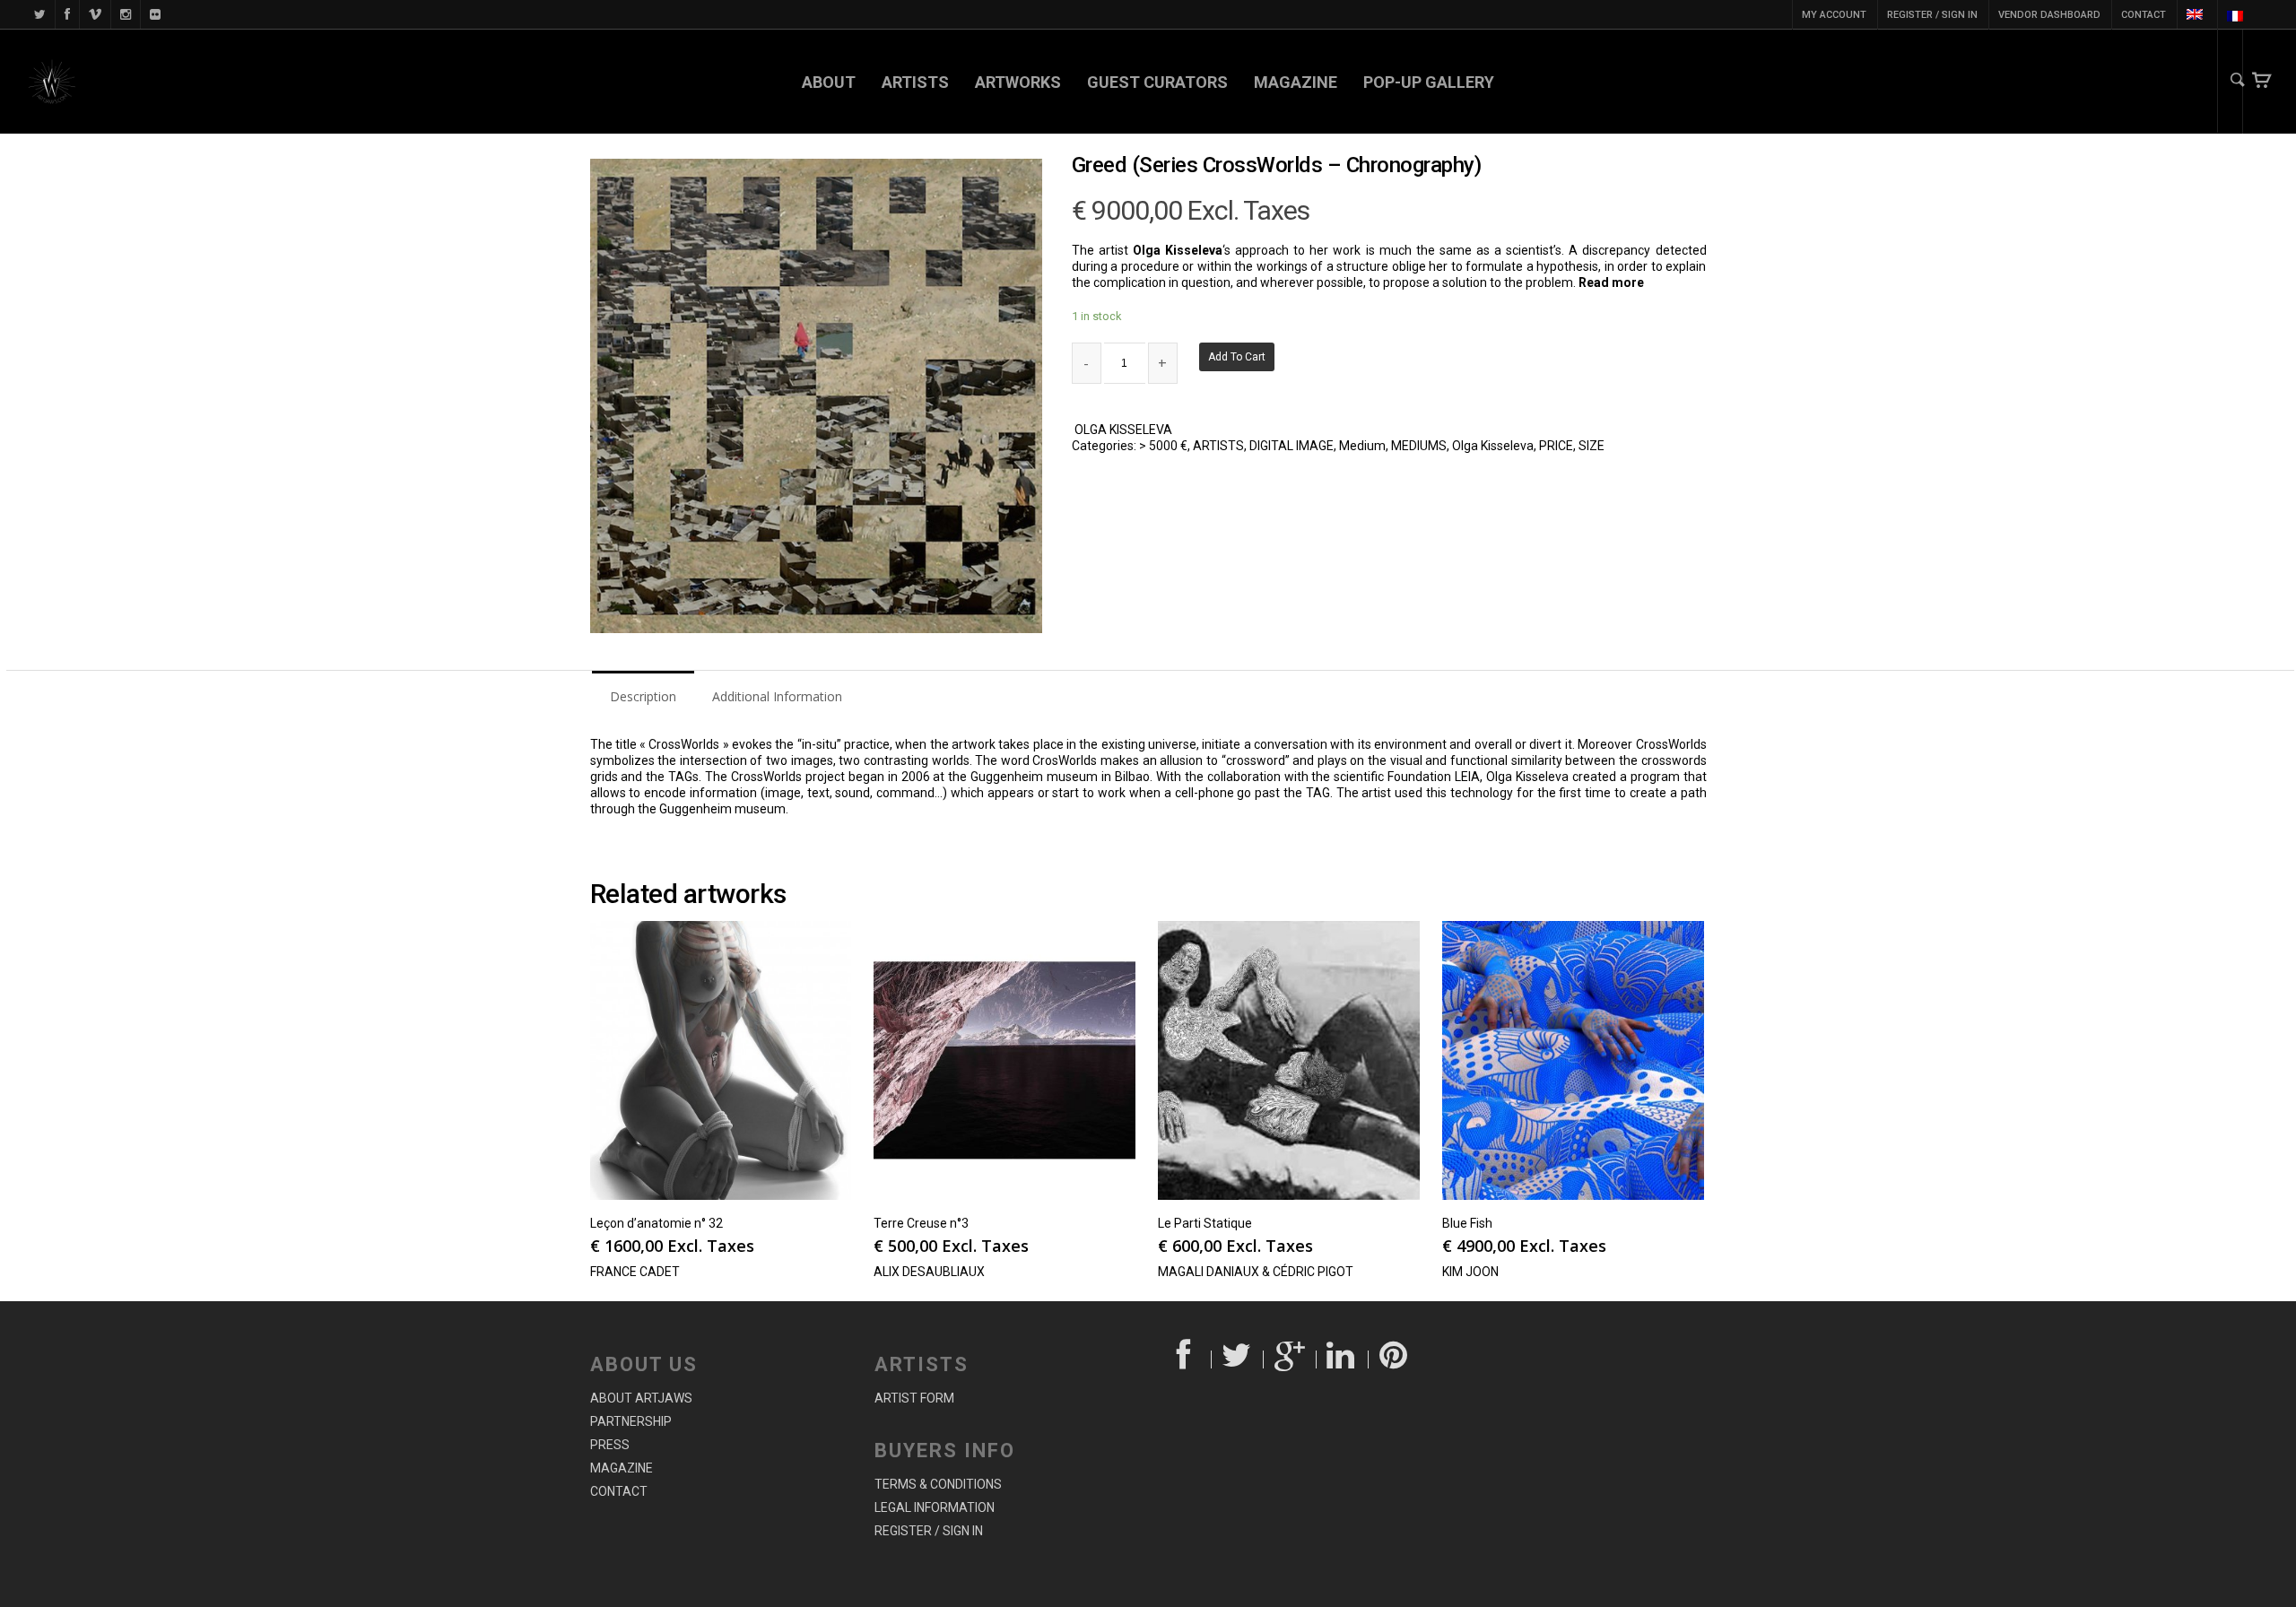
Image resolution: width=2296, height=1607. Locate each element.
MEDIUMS (1419, 446)
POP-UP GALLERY (1429, 82)
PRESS (610, 1445)
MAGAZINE (1296, 82)
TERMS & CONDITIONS (938, 1484)
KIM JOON (1470, 1272)
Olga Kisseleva (1493, 446)
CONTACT (2144, 15)
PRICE (1556, 446)
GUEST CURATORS (1157, 82)
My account (1834, 15)
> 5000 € (1163, 446)
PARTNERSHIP (631, 1421)
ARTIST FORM (914, 1398)
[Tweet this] (1238, 1359)
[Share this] (1185, 1359)
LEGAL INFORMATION (935, 1507)
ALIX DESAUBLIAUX (929, 1272)
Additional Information (777, 696)
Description (643, 696)
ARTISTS (915, 82)
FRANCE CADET (635, 1272)
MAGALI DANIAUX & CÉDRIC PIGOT (1256, 1272)
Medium (1362, 446)
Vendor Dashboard (2049, 15)
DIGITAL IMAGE (1291, 446)
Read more (1611, 282)
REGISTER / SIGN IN (1932, 15)
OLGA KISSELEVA (1123, 430)
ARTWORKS (1018, 82)
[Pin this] (1395, 1359)
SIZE (1592, 446)
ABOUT (829, 82)
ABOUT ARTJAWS (641, 1398)
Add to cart (1237, 357)
